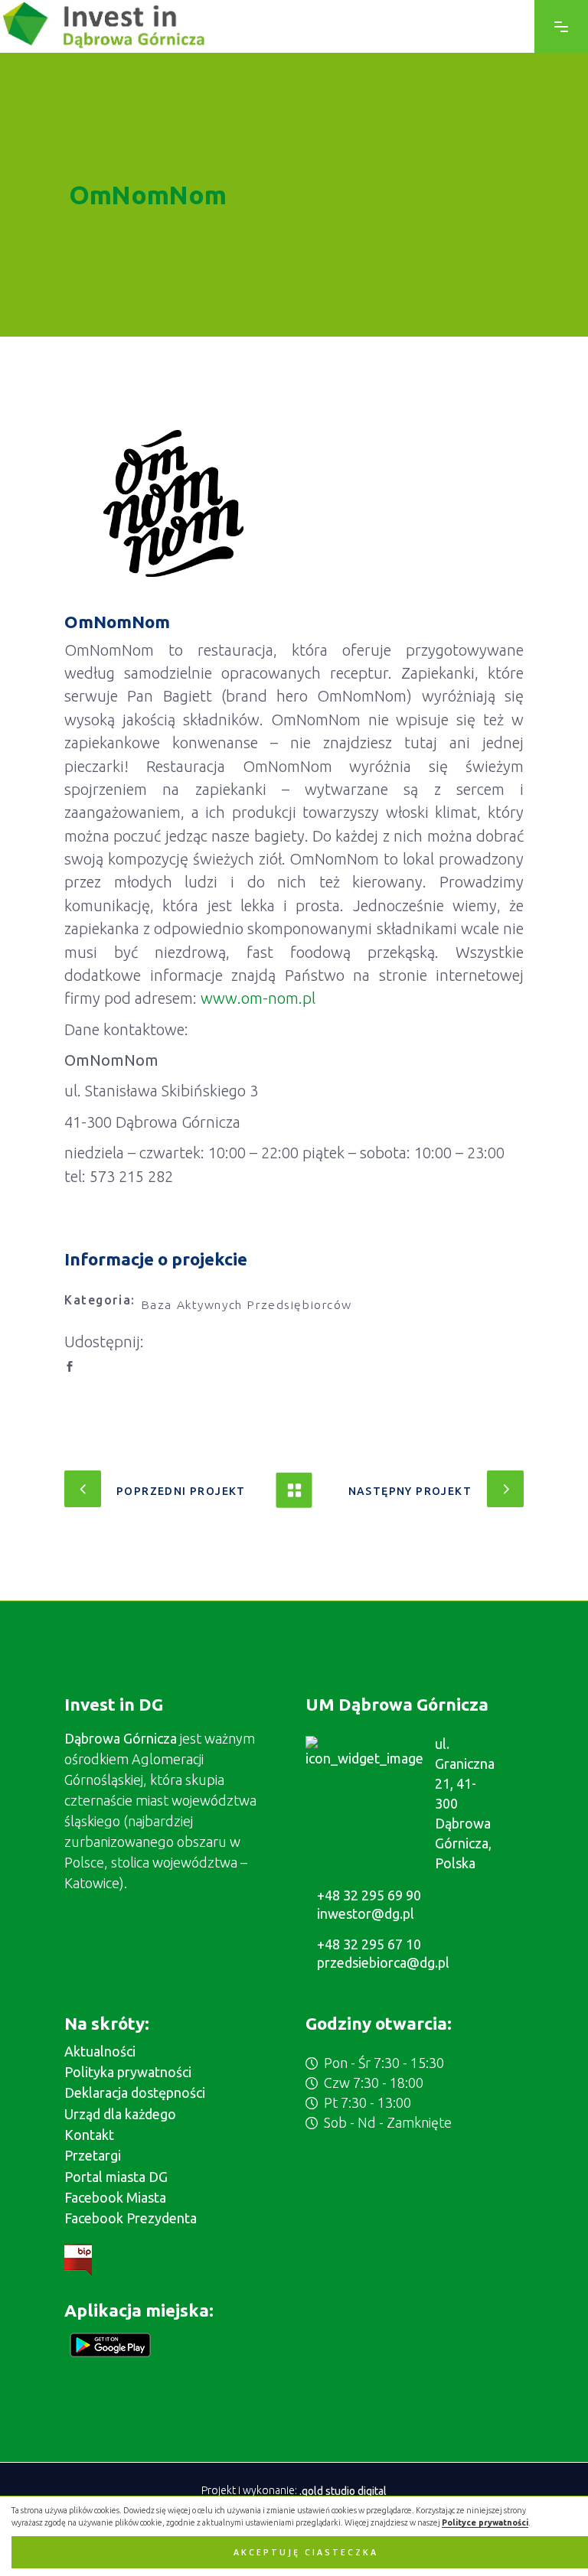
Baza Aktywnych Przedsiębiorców (247, 1304)
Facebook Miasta (115, 2197)
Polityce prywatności (485, 2522)
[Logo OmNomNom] (173, 503)
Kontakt (89, 2135)
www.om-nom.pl (258, 998)
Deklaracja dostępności (135, 2092)
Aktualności (100, 2051)
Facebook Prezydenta (131, 2218)
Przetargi (93, 2155)
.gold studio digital (343, 2490)
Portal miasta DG (116, 2177)
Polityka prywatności (128, 2072)
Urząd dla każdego (120, 2114)
